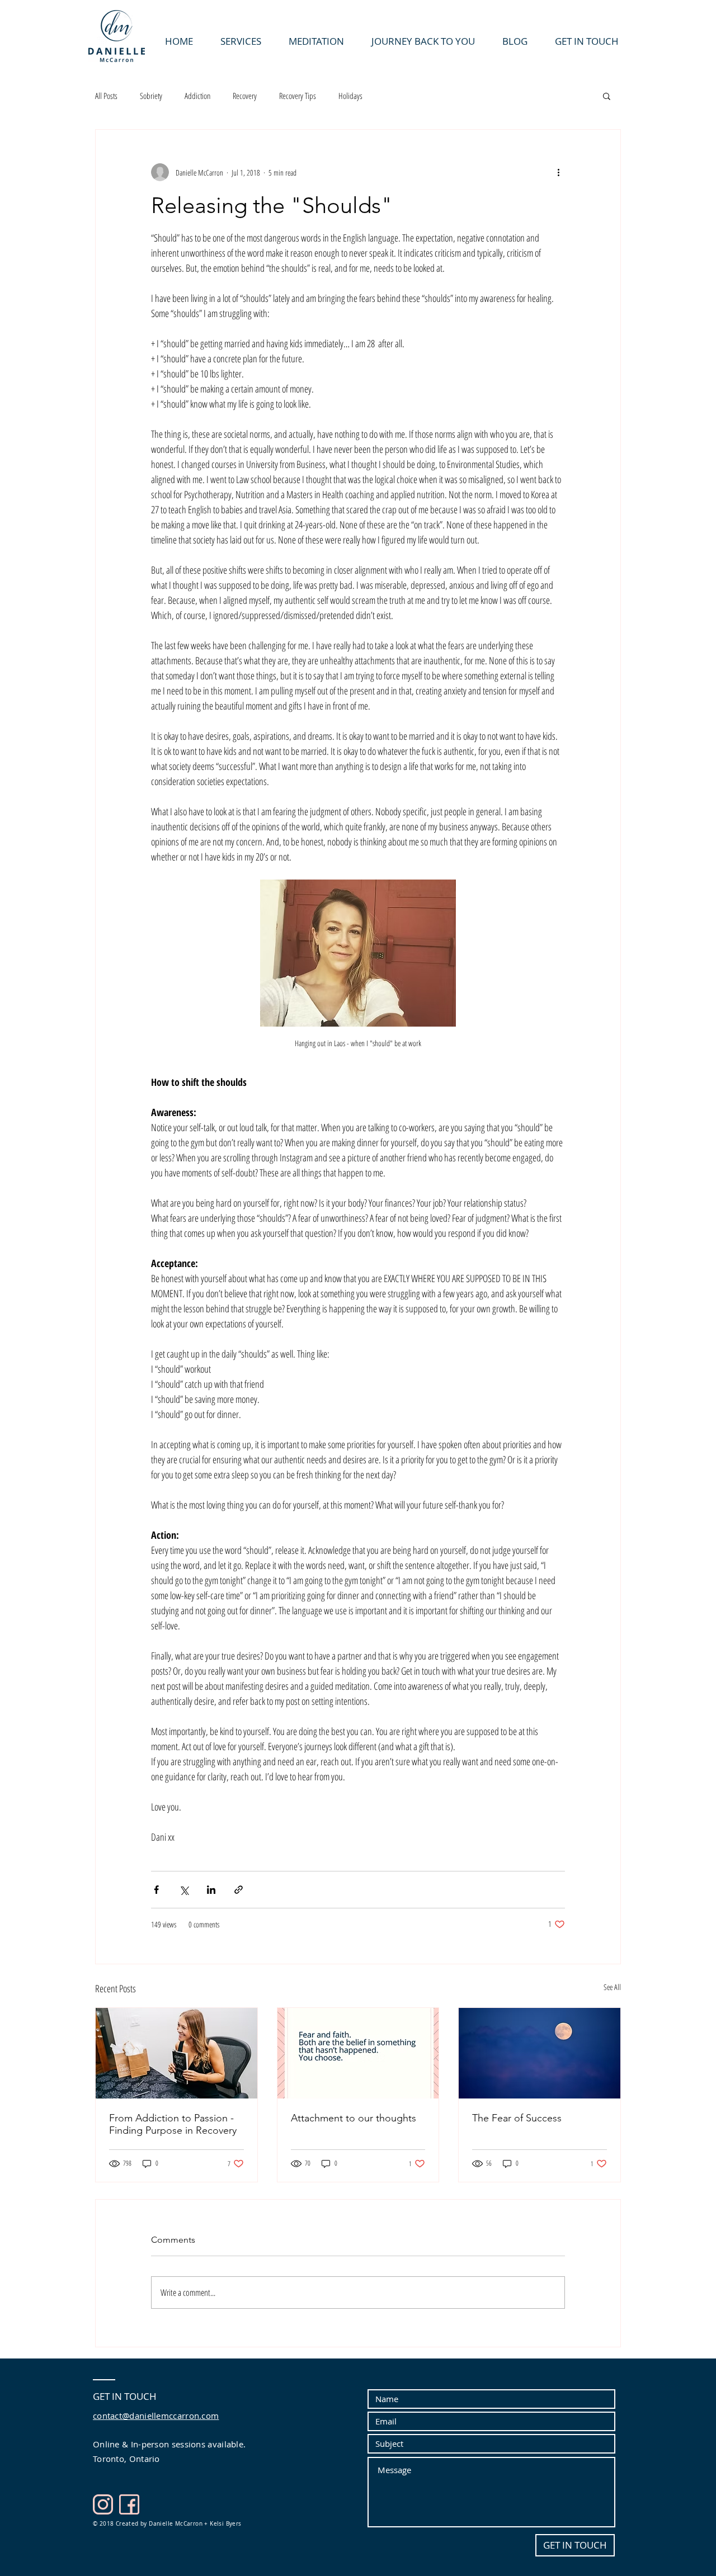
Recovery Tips (298, 96)
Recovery (245, 96)
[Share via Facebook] (156, 1890)
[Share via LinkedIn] (211, 1890)
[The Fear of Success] (540, 2053)
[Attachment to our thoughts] (358, 2053)
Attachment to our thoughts (354, 2118)
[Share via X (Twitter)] (184, 1890)
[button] (607, 96)
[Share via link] (239, 1890)
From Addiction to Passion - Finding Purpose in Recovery (173, 2124)
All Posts (106, 96)
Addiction (197, 96)
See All (612, 1987)
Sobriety (151, 96)
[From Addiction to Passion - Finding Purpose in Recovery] (176, 2053)
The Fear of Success (517, 2118)
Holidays (350, 96)
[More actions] (558, 172)
